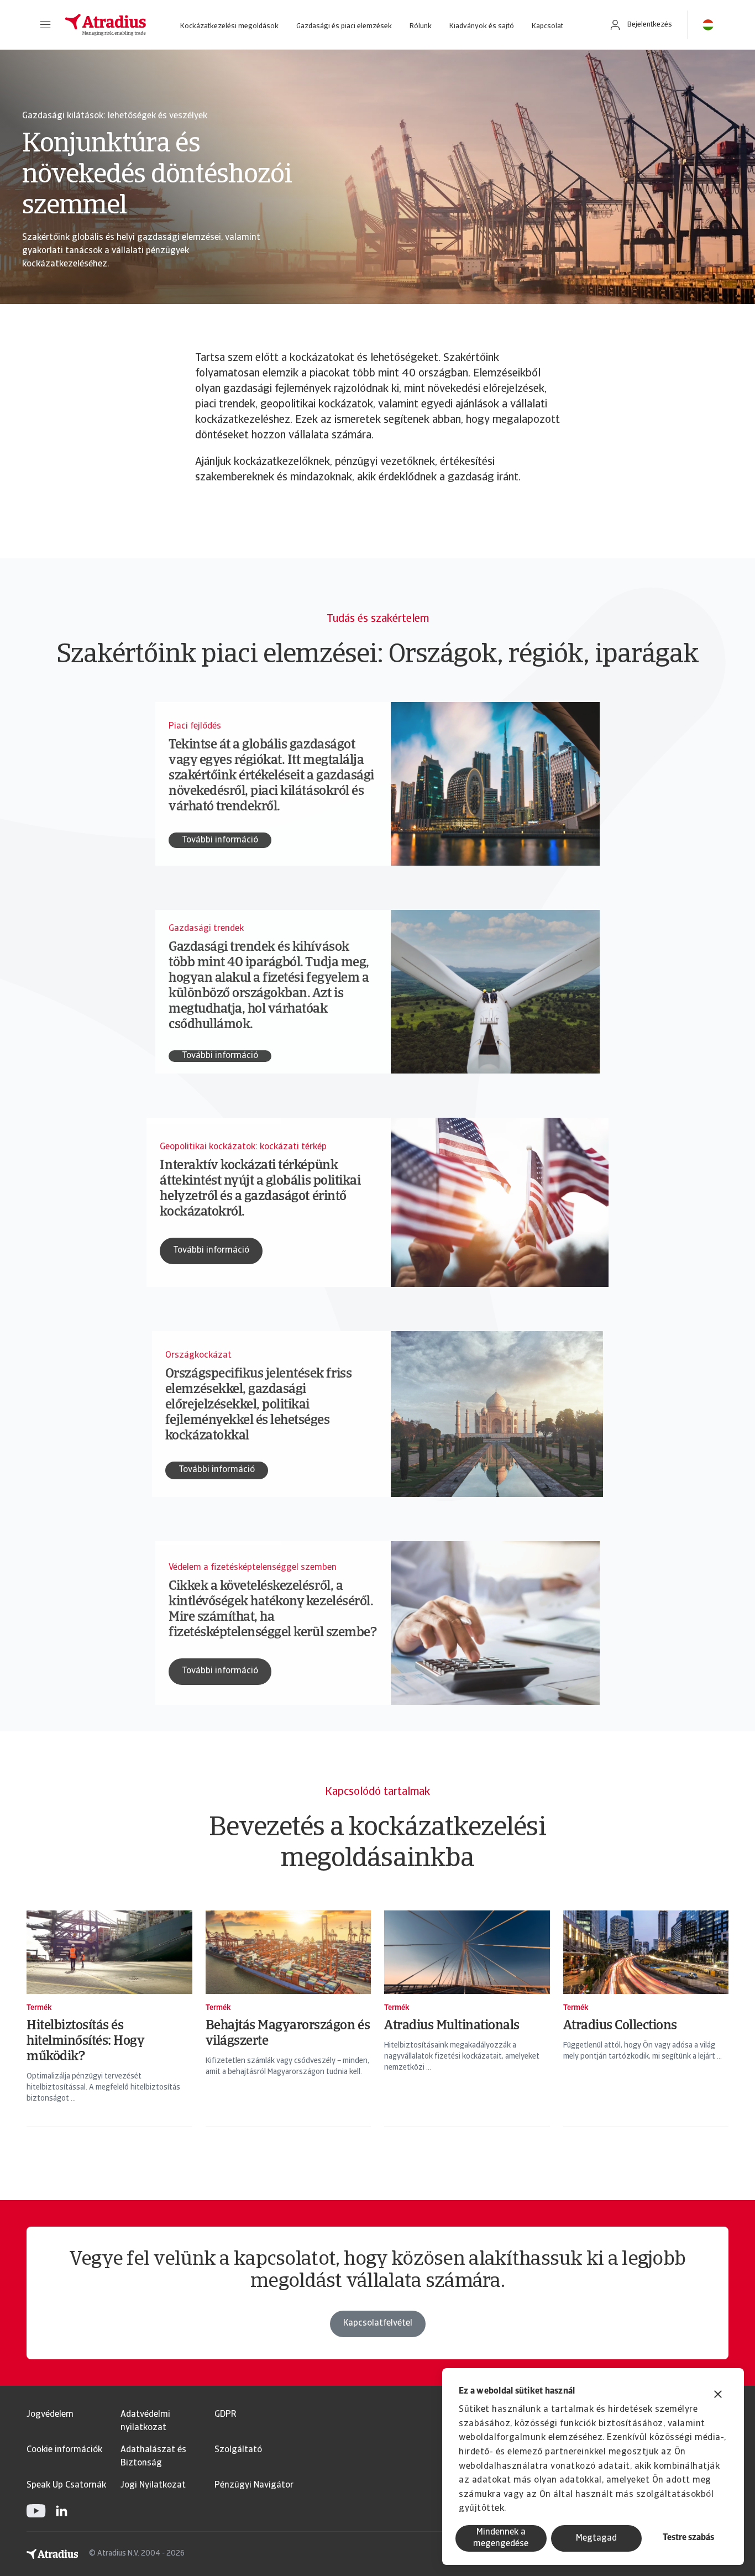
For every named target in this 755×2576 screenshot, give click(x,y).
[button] (45, 25)
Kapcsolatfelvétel (378, 2323)
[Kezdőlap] (106, 25)
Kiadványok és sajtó (482, 26)
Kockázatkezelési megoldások (229, 26)
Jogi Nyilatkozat (153, 2485)
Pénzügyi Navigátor (254, 2485)
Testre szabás (688, 2538)
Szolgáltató (238, 2450)
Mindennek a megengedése (501, 2538)
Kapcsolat (547, 26)
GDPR (225, 2415)
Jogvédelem (50, 2415)
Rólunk (421, 26)
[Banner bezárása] (718, 2396)
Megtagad (596, 2538)
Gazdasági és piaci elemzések (344, 26)
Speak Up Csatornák (66, 2485)
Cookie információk (64, 2450)
